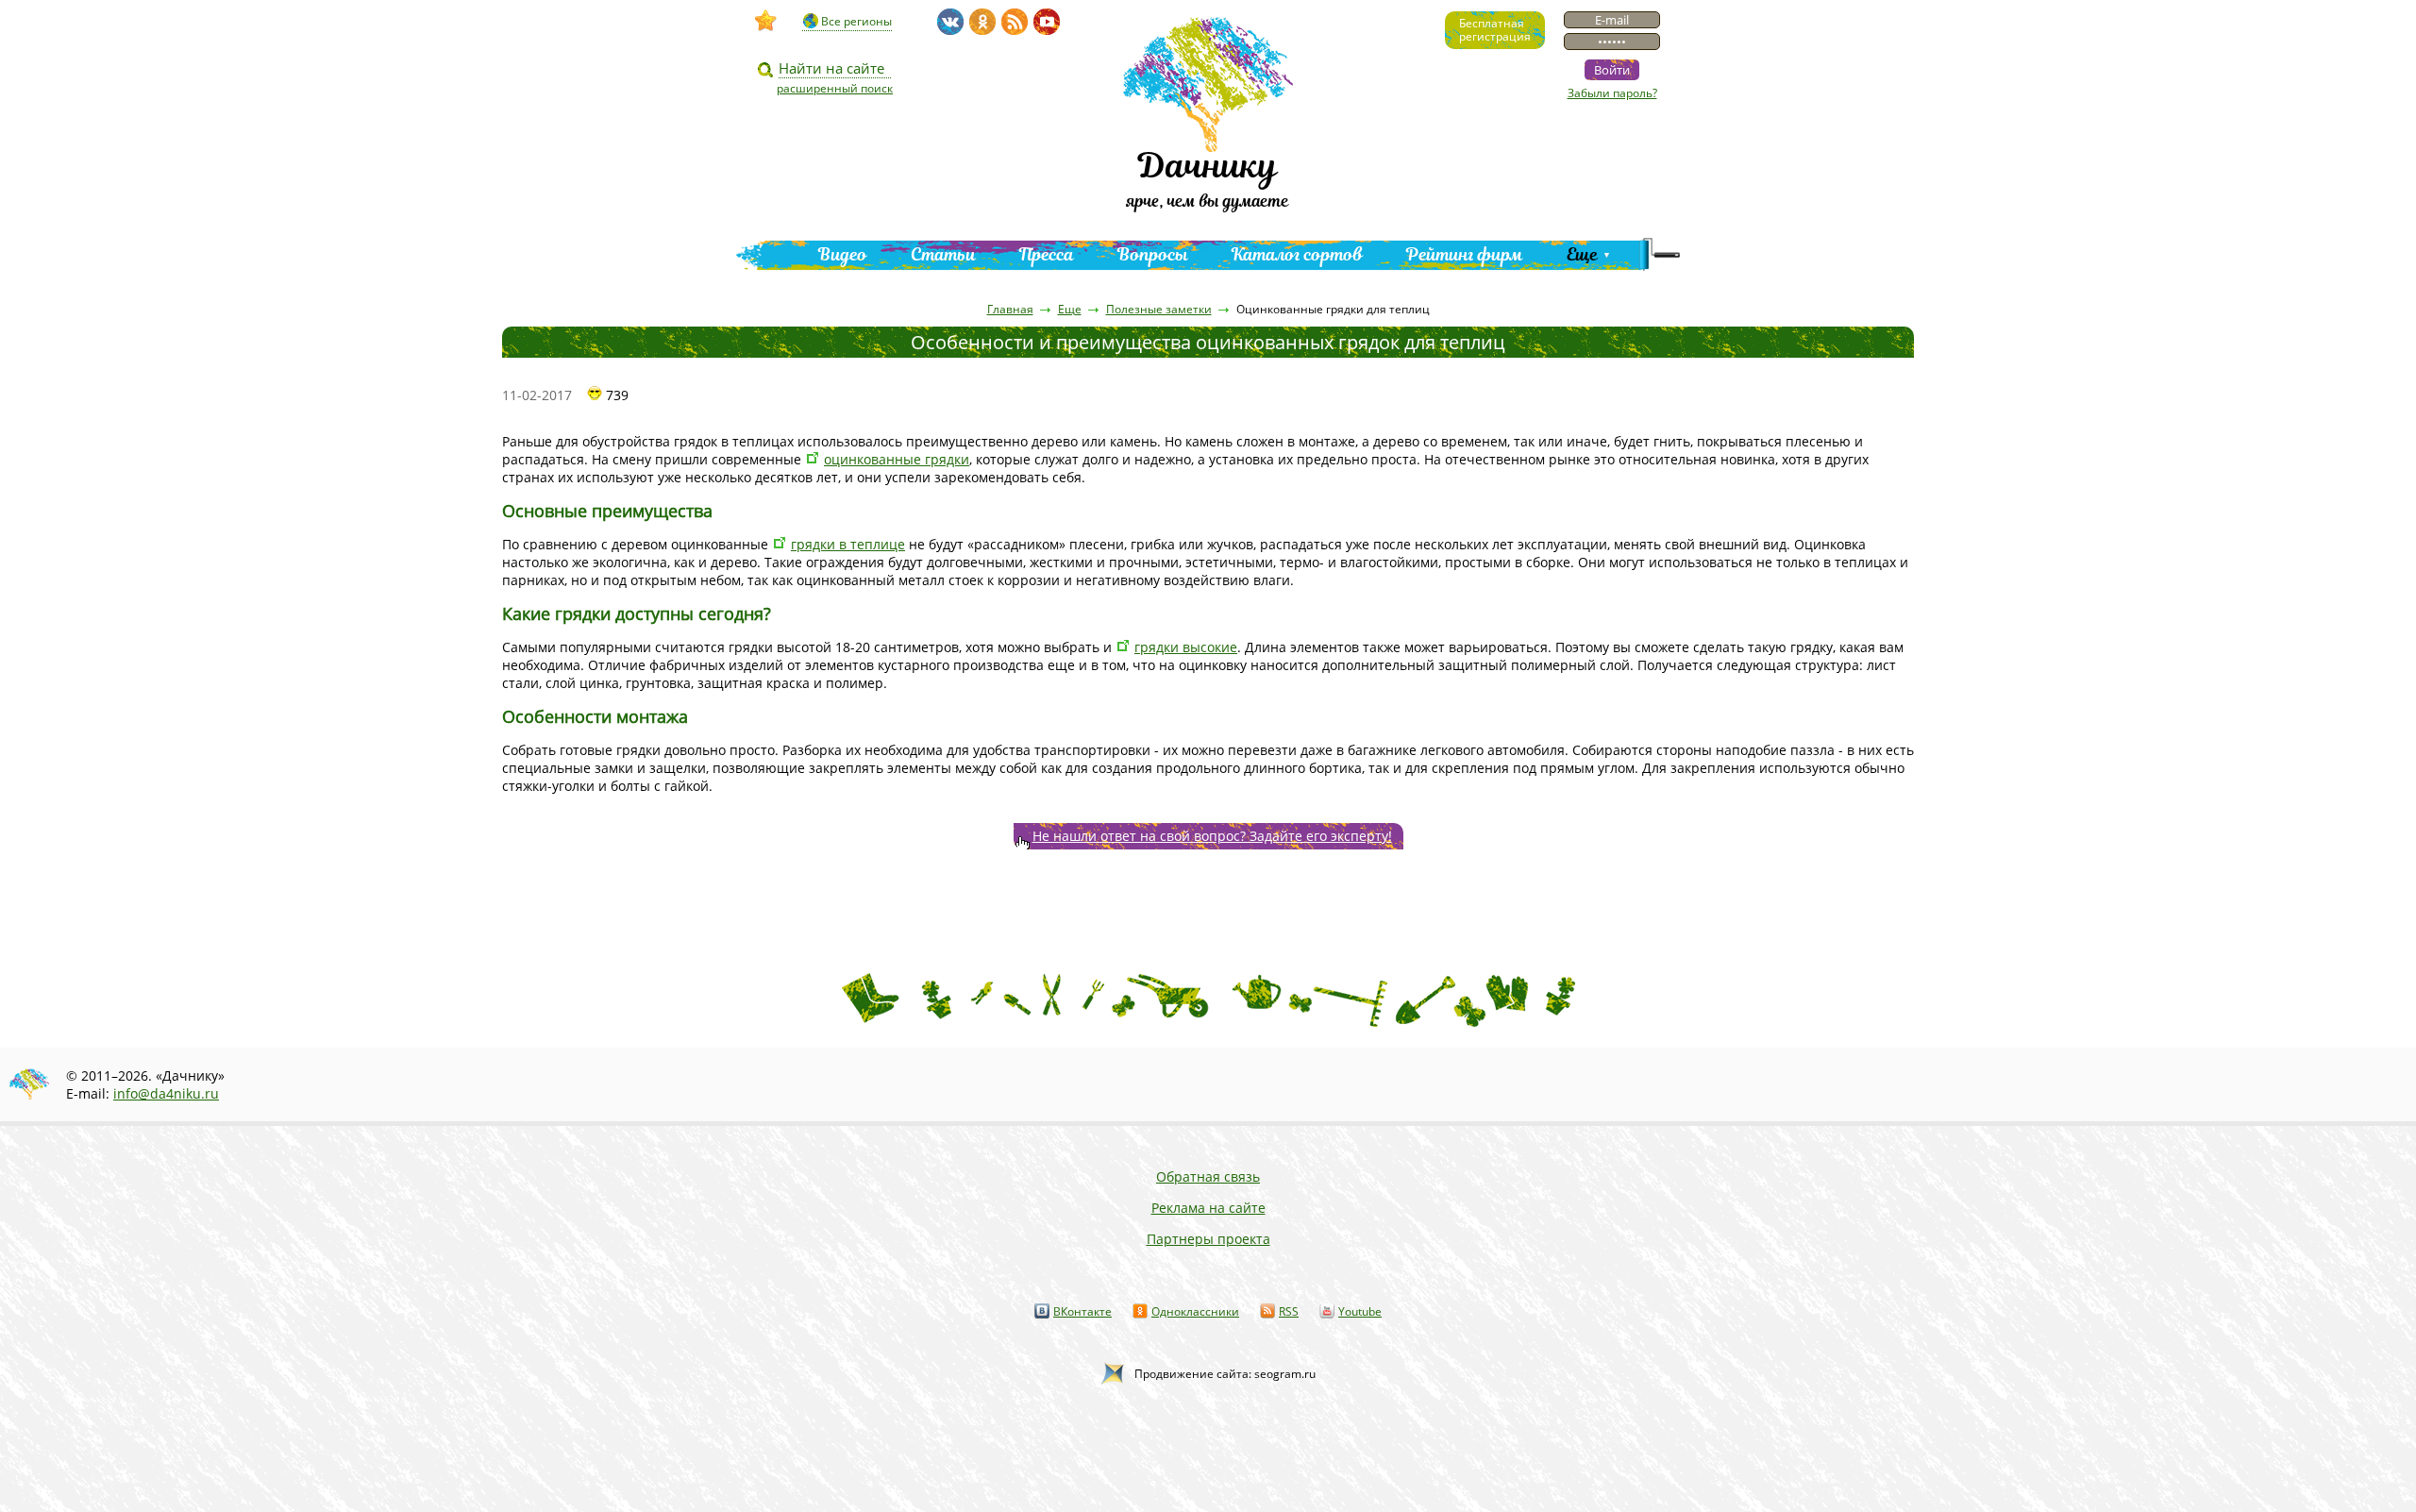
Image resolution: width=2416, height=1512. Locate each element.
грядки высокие (1186, 647)
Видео (843, 254)
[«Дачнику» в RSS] (1015, 22)
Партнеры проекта (1208, 1239)
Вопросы (1153, 254)
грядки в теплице (848, 544)
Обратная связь (1208, 1176)
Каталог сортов (1297, 254)
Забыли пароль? (1612, 93)
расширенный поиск (835, 88)
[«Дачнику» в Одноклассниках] (982, 22)
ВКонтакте (1082, 1311)
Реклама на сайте (1208, 1208)
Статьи (943, 254)
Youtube (1360, 1311)
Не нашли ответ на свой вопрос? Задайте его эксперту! (1212, 836)
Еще (1582, 254)
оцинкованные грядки (897, 459)
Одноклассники (1195, 1311)
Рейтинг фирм (1465, 254)
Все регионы (856, 21)
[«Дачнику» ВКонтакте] (950, 22)
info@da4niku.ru (166, 1093)
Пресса (1047, 254)
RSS (1289, 1311)
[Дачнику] (766, 21)
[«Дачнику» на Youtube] (1047, 22)
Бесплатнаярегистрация (1495, 30)
